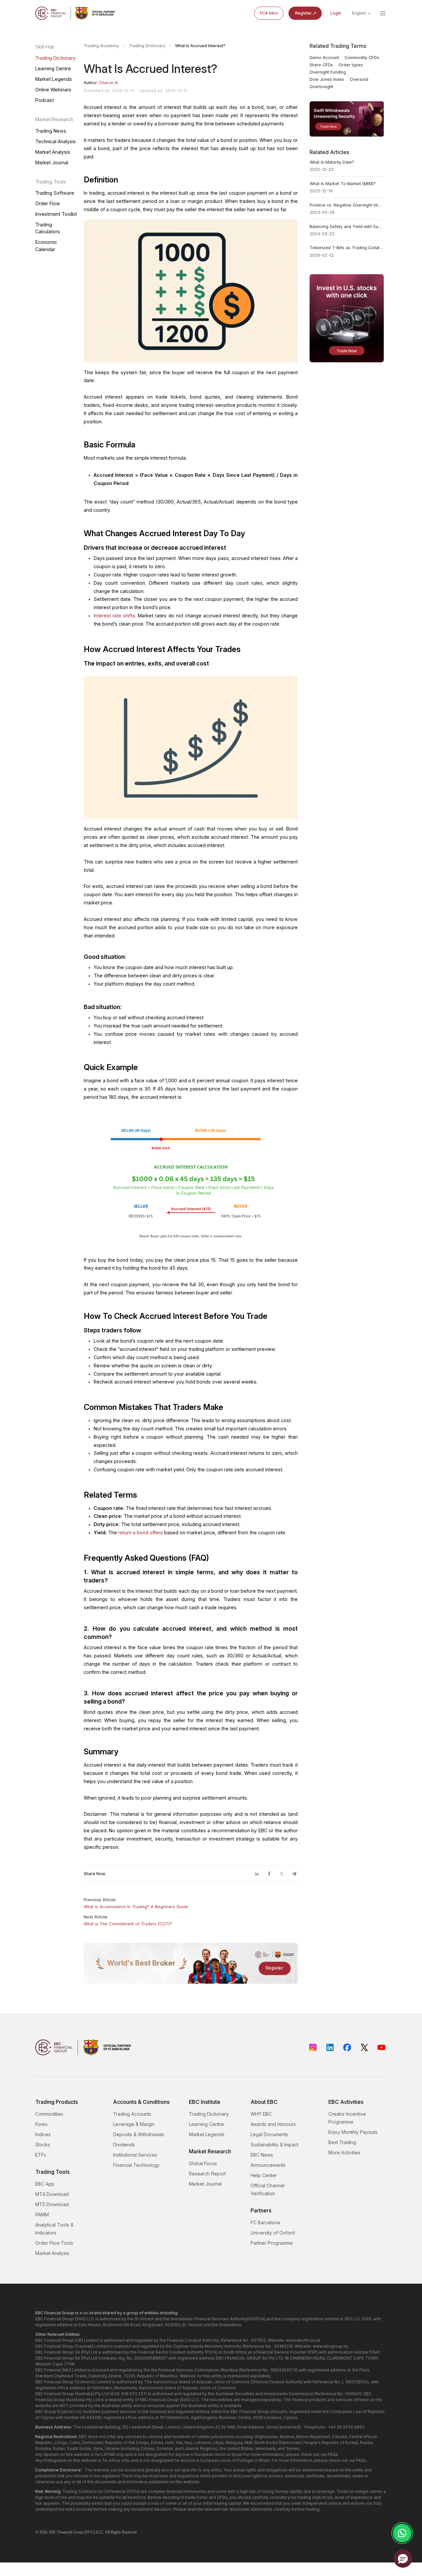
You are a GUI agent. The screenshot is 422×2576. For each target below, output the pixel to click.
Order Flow (48, 203)
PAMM (42, 2215)
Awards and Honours (273, 2124)
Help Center (264, 2175)
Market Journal (52, 163)
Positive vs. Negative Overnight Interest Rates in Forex (347, 205)
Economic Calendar (46, 245)
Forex (42, 2124)
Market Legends (54, 79)
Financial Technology (136, 2165)
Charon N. (109, 83)
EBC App (45, 2184)
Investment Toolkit (56, 214)
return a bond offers (141, 1533)
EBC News (262, 2155)
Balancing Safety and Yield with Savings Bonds (347, 227)
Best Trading (342, 2142)
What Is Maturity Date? (332, 162)
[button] (403, 2559)
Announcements (268, 2165)
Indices (43, 2134)
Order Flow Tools (54, 2243)
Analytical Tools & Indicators (54, 2229)
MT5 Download (52, 2204)
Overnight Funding (328, 72)
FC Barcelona (265, 2222)
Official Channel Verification (268, 2189)
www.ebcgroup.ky (331, 2346)
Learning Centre (53, 68)
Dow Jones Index (327, 79)
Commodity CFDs (362, 58)
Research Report (207, 2174)
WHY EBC (261, 2114)
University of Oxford (273, 2233)
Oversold (359, 79)
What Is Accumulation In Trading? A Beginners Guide (136, 1907)
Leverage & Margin (134, 2124)
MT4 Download (52, 2194)
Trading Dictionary (55, 58)
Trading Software (55, 193)
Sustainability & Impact (274, 2145)
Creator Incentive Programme (347, 2118)
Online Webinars (53, 90)
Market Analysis (53, 152)
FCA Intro (269, 13)
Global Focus (203, 2163)
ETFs (41, 2155)
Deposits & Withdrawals (139, 2134)
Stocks (43, 2145)
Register (303, 13)
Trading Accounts (132, 2114)
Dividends (124, 2145)
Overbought (321, 87)
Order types (351, 65)
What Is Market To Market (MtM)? (343, 184)
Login (336, 13)
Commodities (49, 2114)
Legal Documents (269, 2134)
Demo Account (324, 58)
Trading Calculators (48, 228)
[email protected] (284, 2427)
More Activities (344, 2152)
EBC (53, 2532)
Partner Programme (272, 2243)
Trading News (51, 131)
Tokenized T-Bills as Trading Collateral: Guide (347, 248)
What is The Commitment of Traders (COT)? (128, 1924)
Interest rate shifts (114, 616)
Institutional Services (135, 2155)
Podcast (45, 100)
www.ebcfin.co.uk (303, 2340)
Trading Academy (101, 46)
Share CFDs (321, 65)
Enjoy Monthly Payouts (353, 2132)
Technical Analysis (56, 141)
